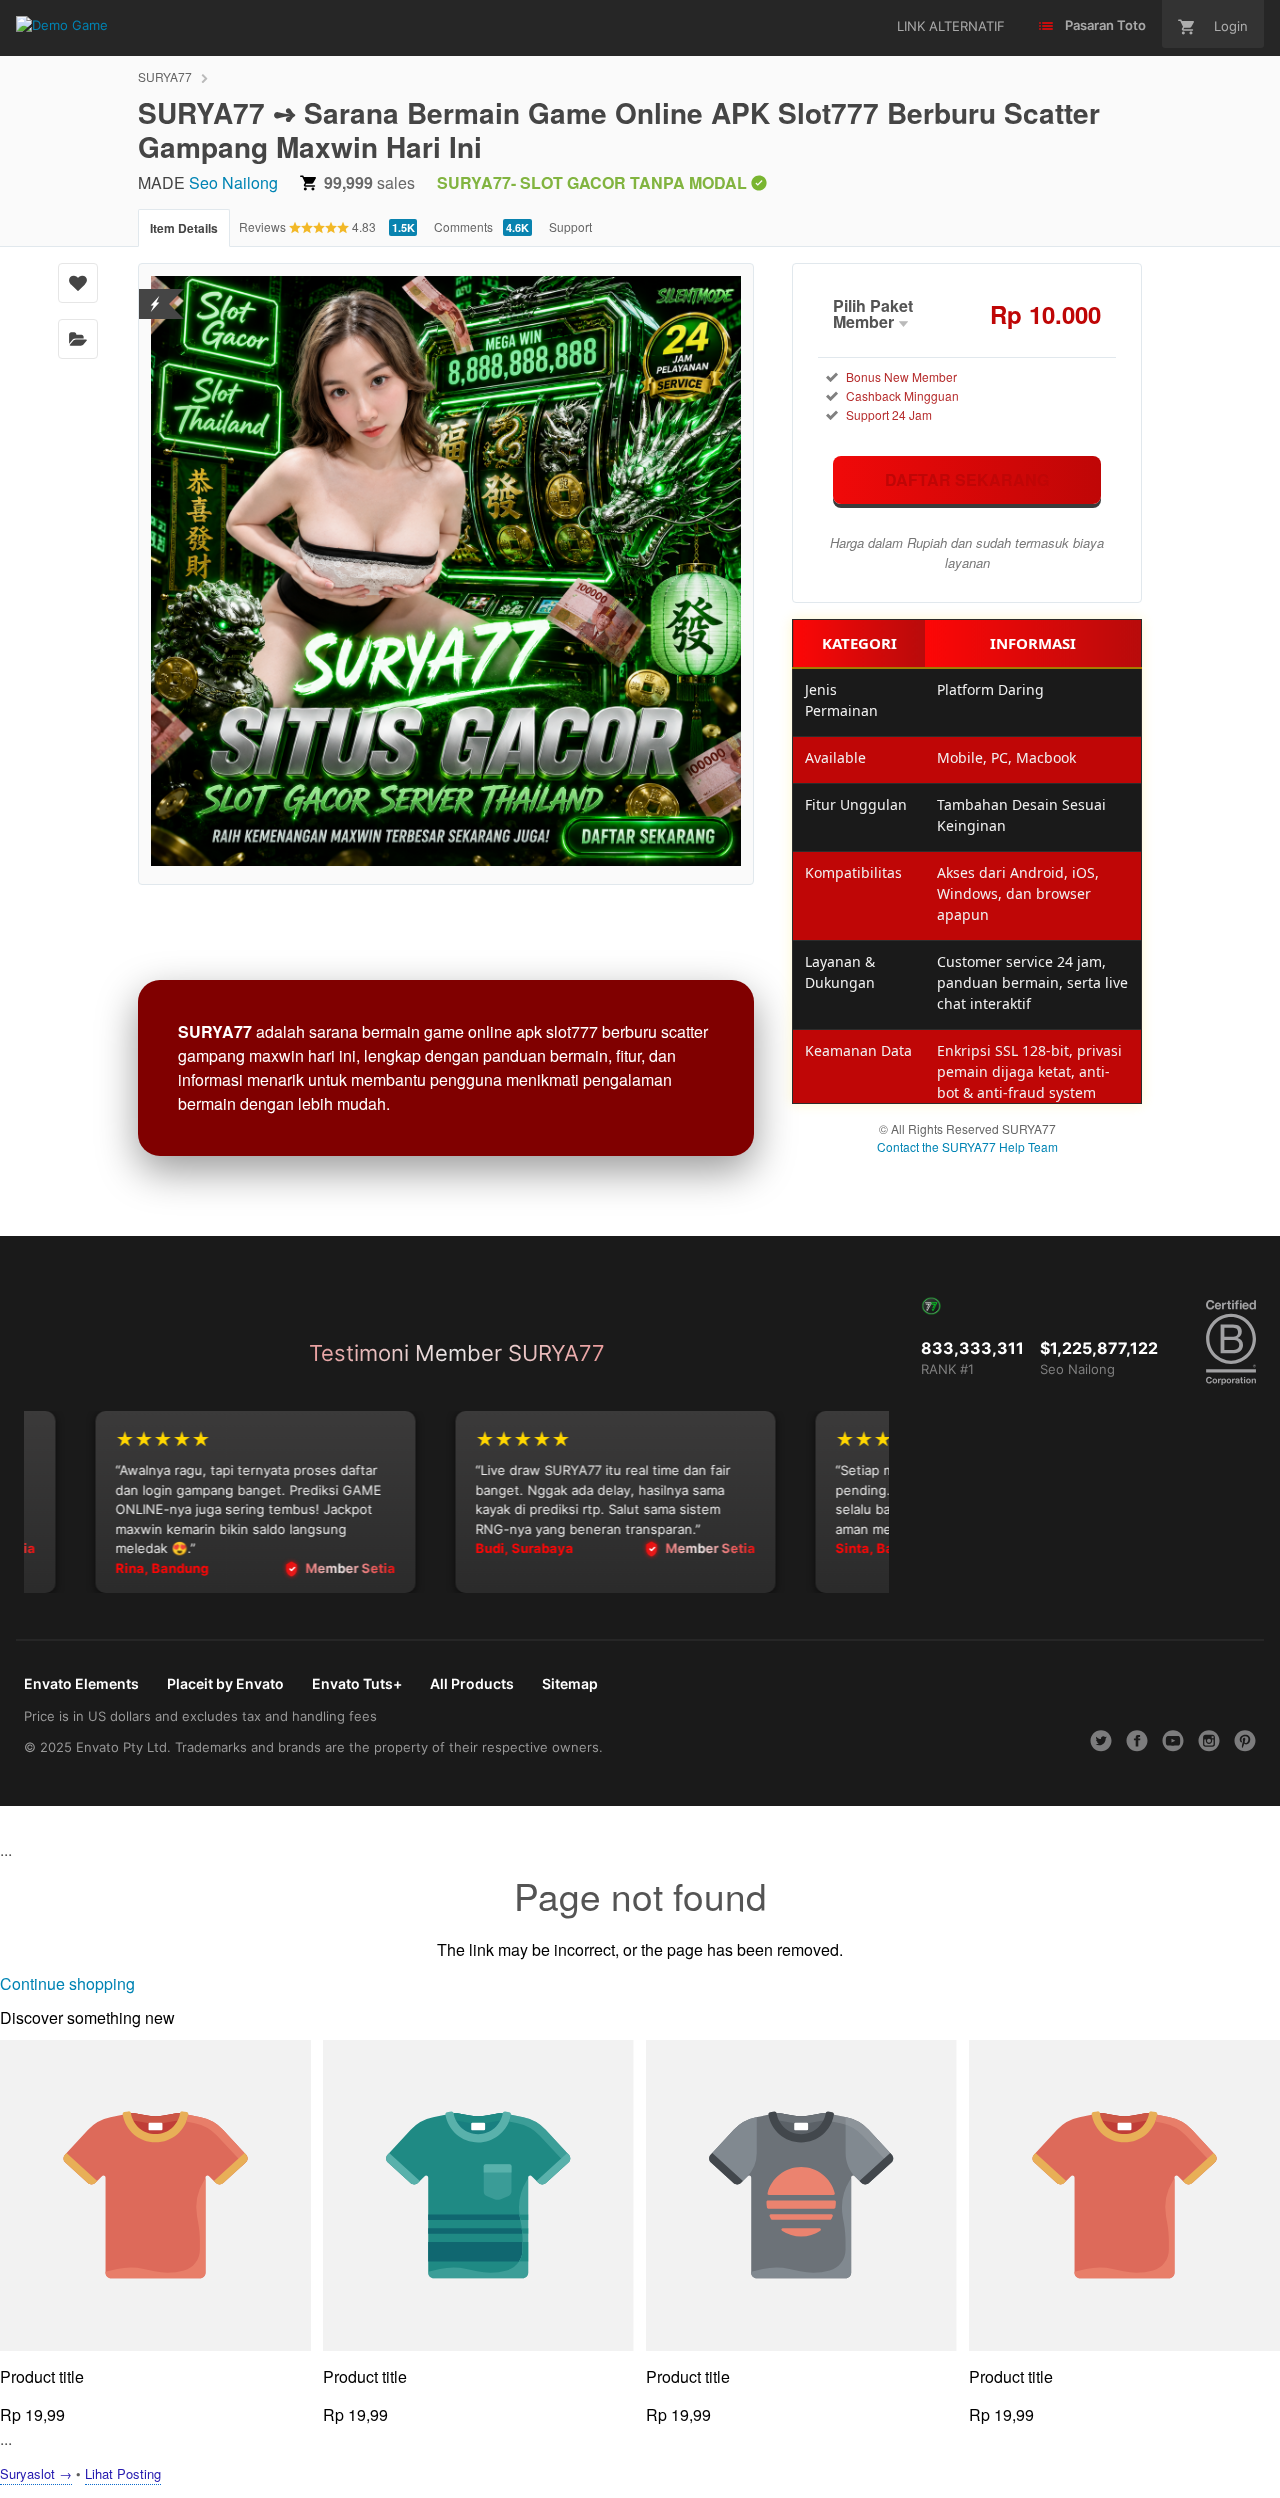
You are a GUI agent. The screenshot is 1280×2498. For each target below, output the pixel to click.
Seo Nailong (233, 182)
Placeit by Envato (225, 1683)
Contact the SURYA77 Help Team (967, 1146)
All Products (472, 1683)
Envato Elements (81, 1683)
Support (570, 226)
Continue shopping (67, 1983)
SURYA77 (165, 76)
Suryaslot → (36, 2473)
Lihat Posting (123, 2473)
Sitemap (570, 1683)
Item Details (184, 228)
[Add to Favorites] (78, 283)
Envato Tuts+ (357, 1683)
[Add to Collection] (78, 339)
